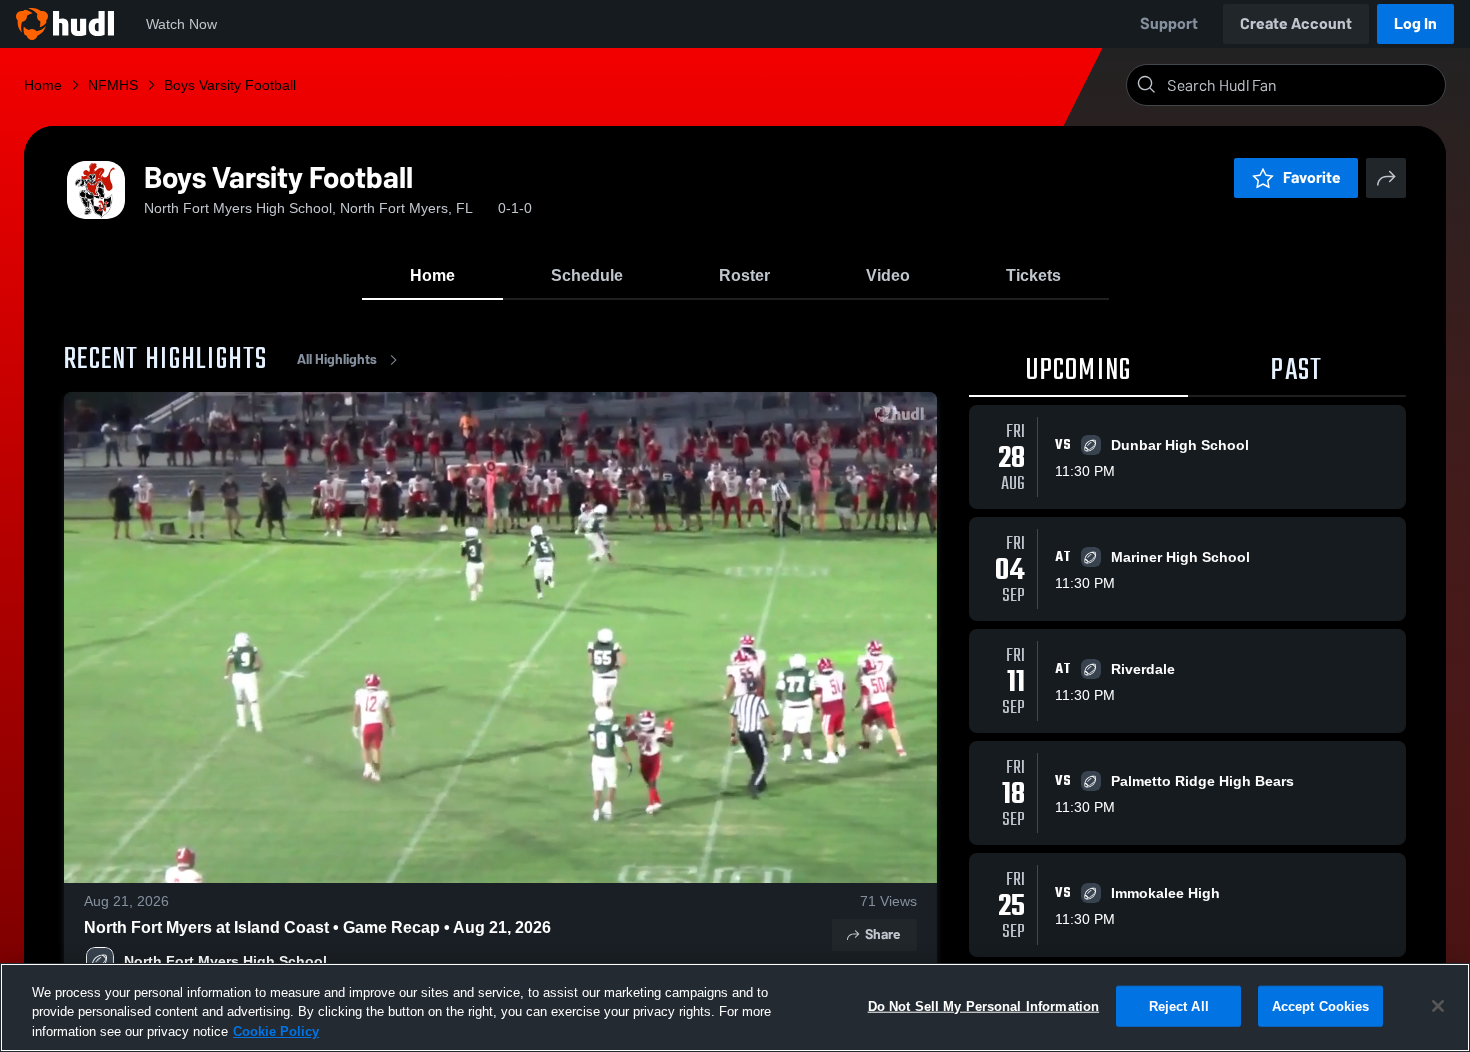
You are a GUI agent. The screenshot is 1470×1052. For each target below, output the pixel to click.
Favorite (1312, 177)
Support (1169, 23)
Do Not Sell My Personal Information (984, 1005)
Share (882, 934)
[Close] (1438, 1006)
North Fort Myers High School (225, 961)
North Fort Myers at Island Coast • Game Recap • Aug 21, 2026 (317, 927)
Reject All (1179, 1005)
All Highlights (337, 359)
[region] (735, 1007)
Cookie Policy (276, 1031)
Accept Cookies (1321, 1005)
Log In (1415, 23)
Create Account (1296, 23)
